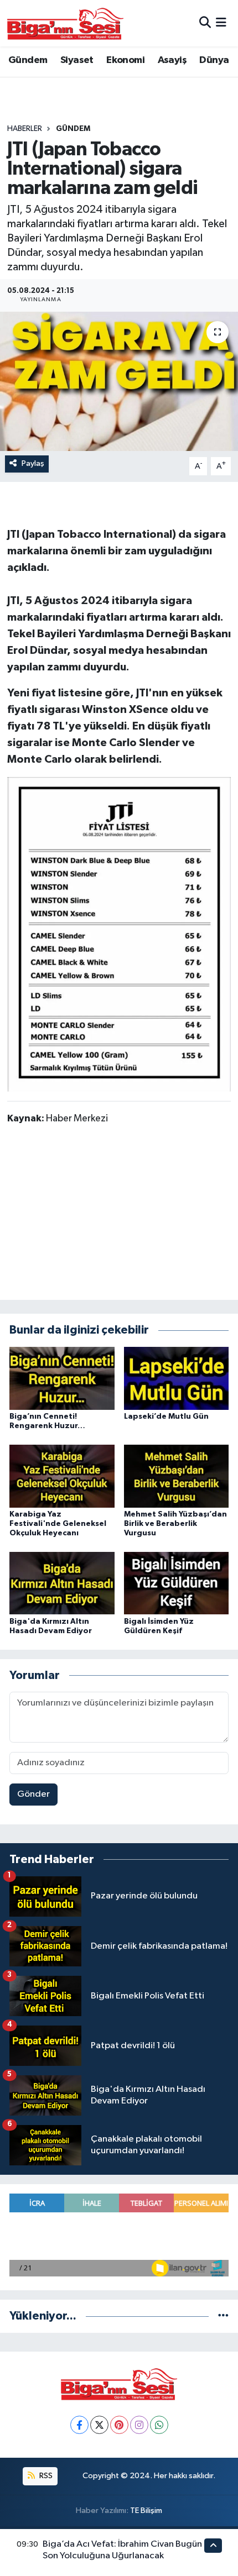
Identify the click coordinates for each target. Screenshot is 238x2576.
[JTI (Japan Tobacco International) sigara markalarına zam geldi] (119, 381)
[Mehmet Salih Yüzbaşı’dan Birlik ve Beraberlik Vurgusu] (177, 1476)
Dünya (214, 60)
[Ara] (205, 23)
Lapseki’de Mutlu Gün (166, 1416)
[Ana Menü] (221, 23)
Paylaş (33, 463)
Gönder (33, 1794)
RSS (45, 2476)
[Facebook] (79, 2425)
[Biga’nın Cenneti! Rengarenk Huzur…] (62, 1378)
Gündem (28, 60)
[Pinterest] (119, 2425)
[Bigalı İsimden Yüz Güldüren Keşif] (177, 1583)
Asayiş (172, 60)
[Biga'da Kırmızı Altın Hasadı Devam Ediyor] (62, 1583)
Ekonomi (125, 60)
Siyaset (77, 60)
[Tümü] (223, 2316)
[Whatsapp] (159, 2425)
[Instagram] (139, 2425)
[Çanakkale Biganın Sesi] (65, 23)
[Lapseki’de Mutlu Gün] (177, 1378)
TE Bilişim (146, 2511)
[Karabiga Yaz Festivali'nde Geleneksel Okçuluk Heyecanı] (62, 1476)
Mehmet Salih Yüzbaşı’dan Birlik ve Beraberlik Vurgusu (175, 1524)
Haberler (25, 129)
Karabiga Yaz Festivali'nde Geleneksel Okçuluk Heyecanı (58, 1524)
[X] (99, 2425)
